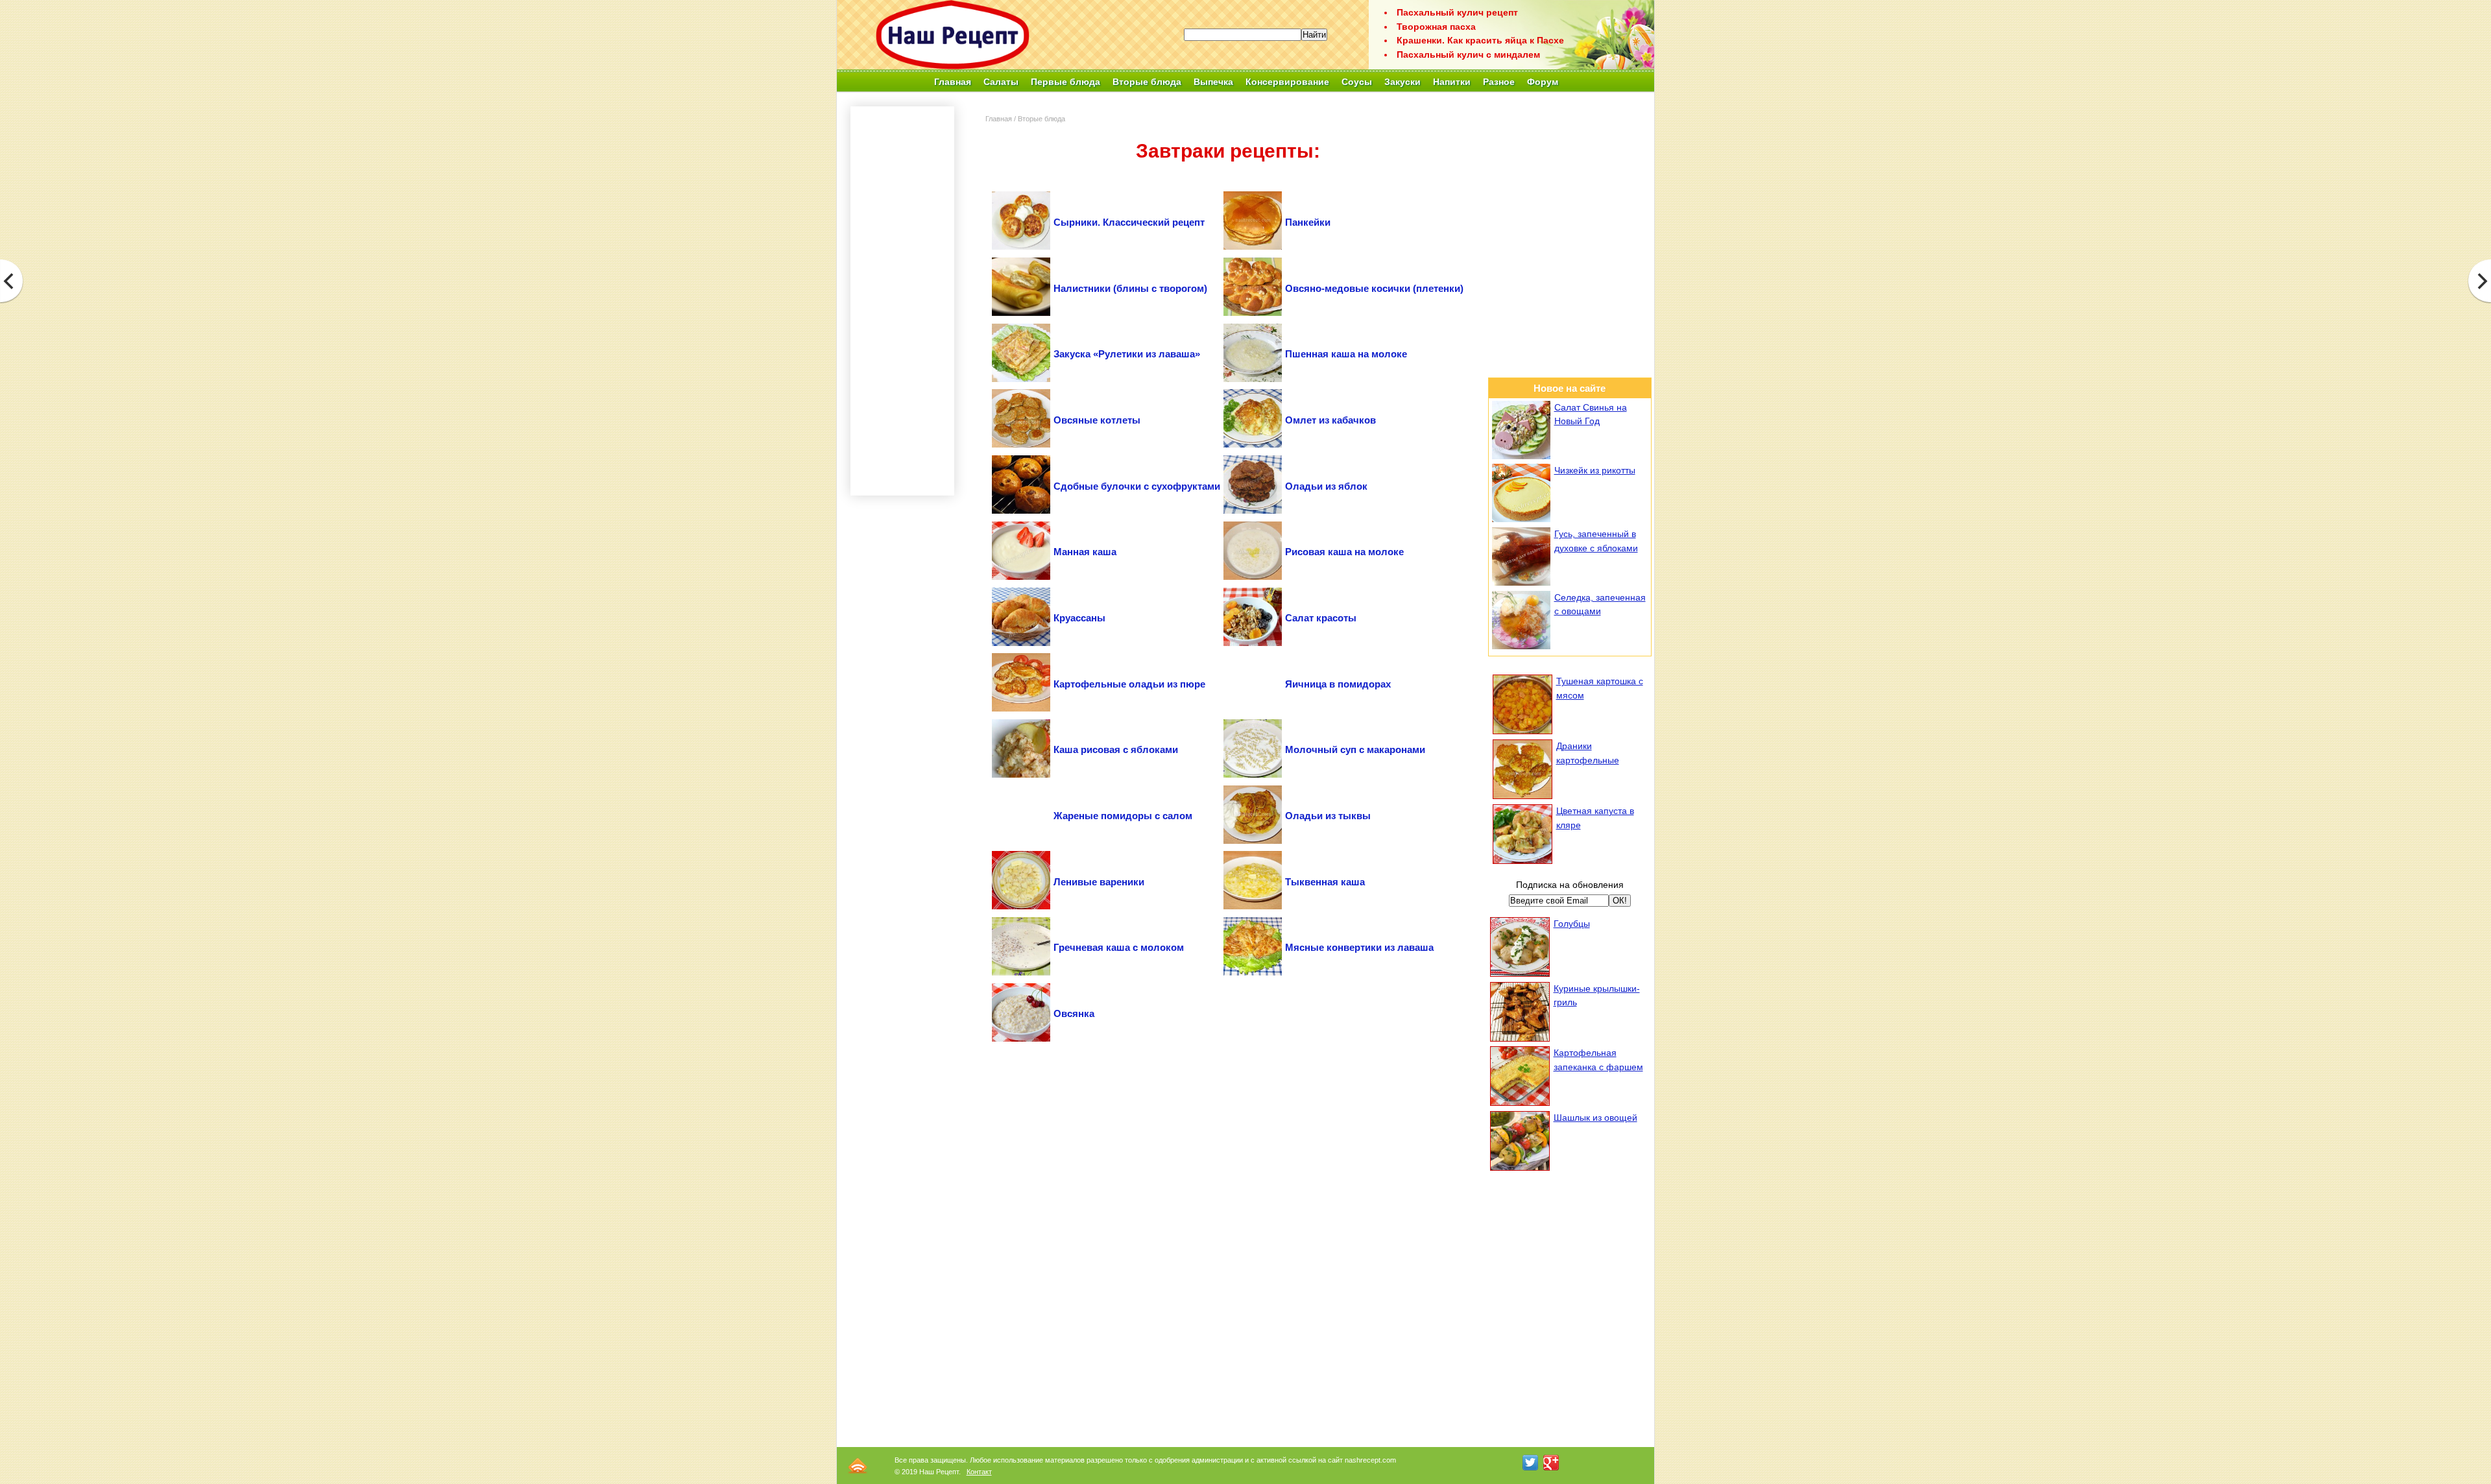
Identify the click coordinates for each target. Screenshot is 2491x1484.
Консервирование (1287, 82)
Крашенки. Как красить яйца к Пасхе (1480, 40)
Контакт (979, 1472)
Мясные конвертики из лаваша (1359, 947)
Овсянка (1074, 1013)
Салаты (1001, 82)
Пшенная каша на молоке (1346, 354)
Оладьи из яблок (1326, 486)
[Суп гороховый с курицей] (2479, 281)
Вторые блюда (1041, 119)
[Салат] (12, 281)
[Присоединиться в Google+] (1551, 1463)
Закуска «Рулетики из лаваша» (1127, 354)
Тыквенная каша (1325, 882)
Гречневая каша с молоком (1119, 947)
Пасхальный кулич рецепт (1457, 12)
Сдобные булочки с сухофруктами (1137, 486)
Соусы (1357, 82)
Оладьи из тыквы (1328, 816)
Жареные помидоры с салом (1123, 816)
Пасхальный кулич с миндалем (1468, 54)
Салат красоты (1321, 618)
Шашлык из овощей (1595, 1118)
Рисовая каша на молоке (1344, 552)
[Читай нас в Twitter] (1530, 1463)
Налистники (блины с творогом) (1130, 288)
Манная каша (1085, 552)
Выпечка (1213, 82)
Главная (953, 82)
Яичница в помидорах (1338, 684)
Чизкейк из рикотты (1595, 470)
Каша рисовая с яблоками (1116, 749)
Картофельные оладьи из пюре (1129, 684)
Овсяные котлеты (1097, 420)
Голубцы (1572, 924)
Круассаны (1079, 618)
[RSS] (858, 1466)
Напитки (1452, 82)
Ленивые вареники (1099, 882)
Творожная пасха (1436, 27)
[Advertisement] (1228, 98)
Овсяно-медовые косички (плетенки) (1374, 288)
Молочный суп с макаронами (1355, 749)
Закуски (1402, 82)
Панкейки (1308, 222)
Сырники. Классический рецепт (1129, 222)
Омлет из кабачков (1330, 420)
